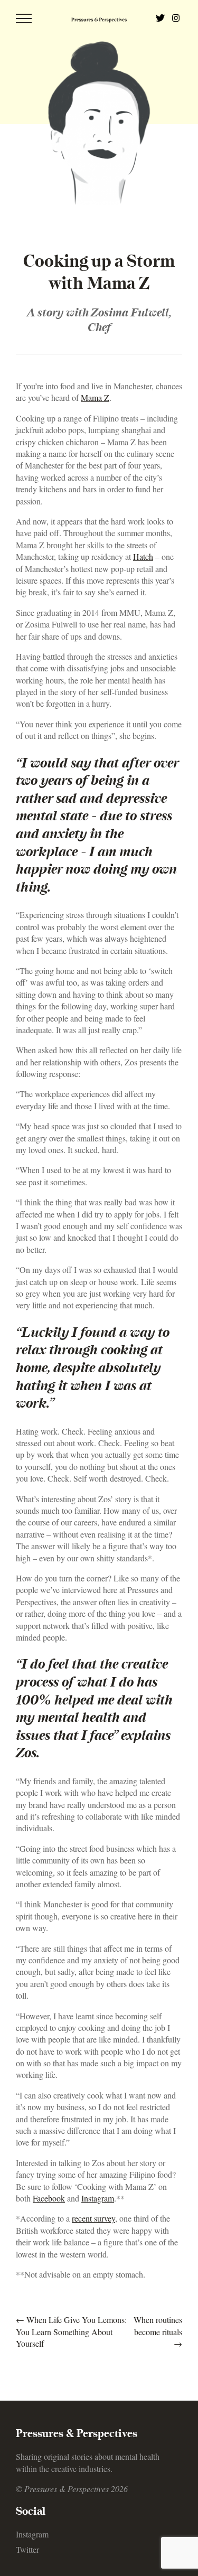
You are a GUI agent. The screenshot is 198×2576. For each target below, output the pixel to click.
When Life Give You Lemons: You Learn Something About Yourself (71, 2331)
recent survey (93, 2218)
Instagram (32, 2534)
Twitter (27, 2549)
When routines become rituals (158, 2331)
